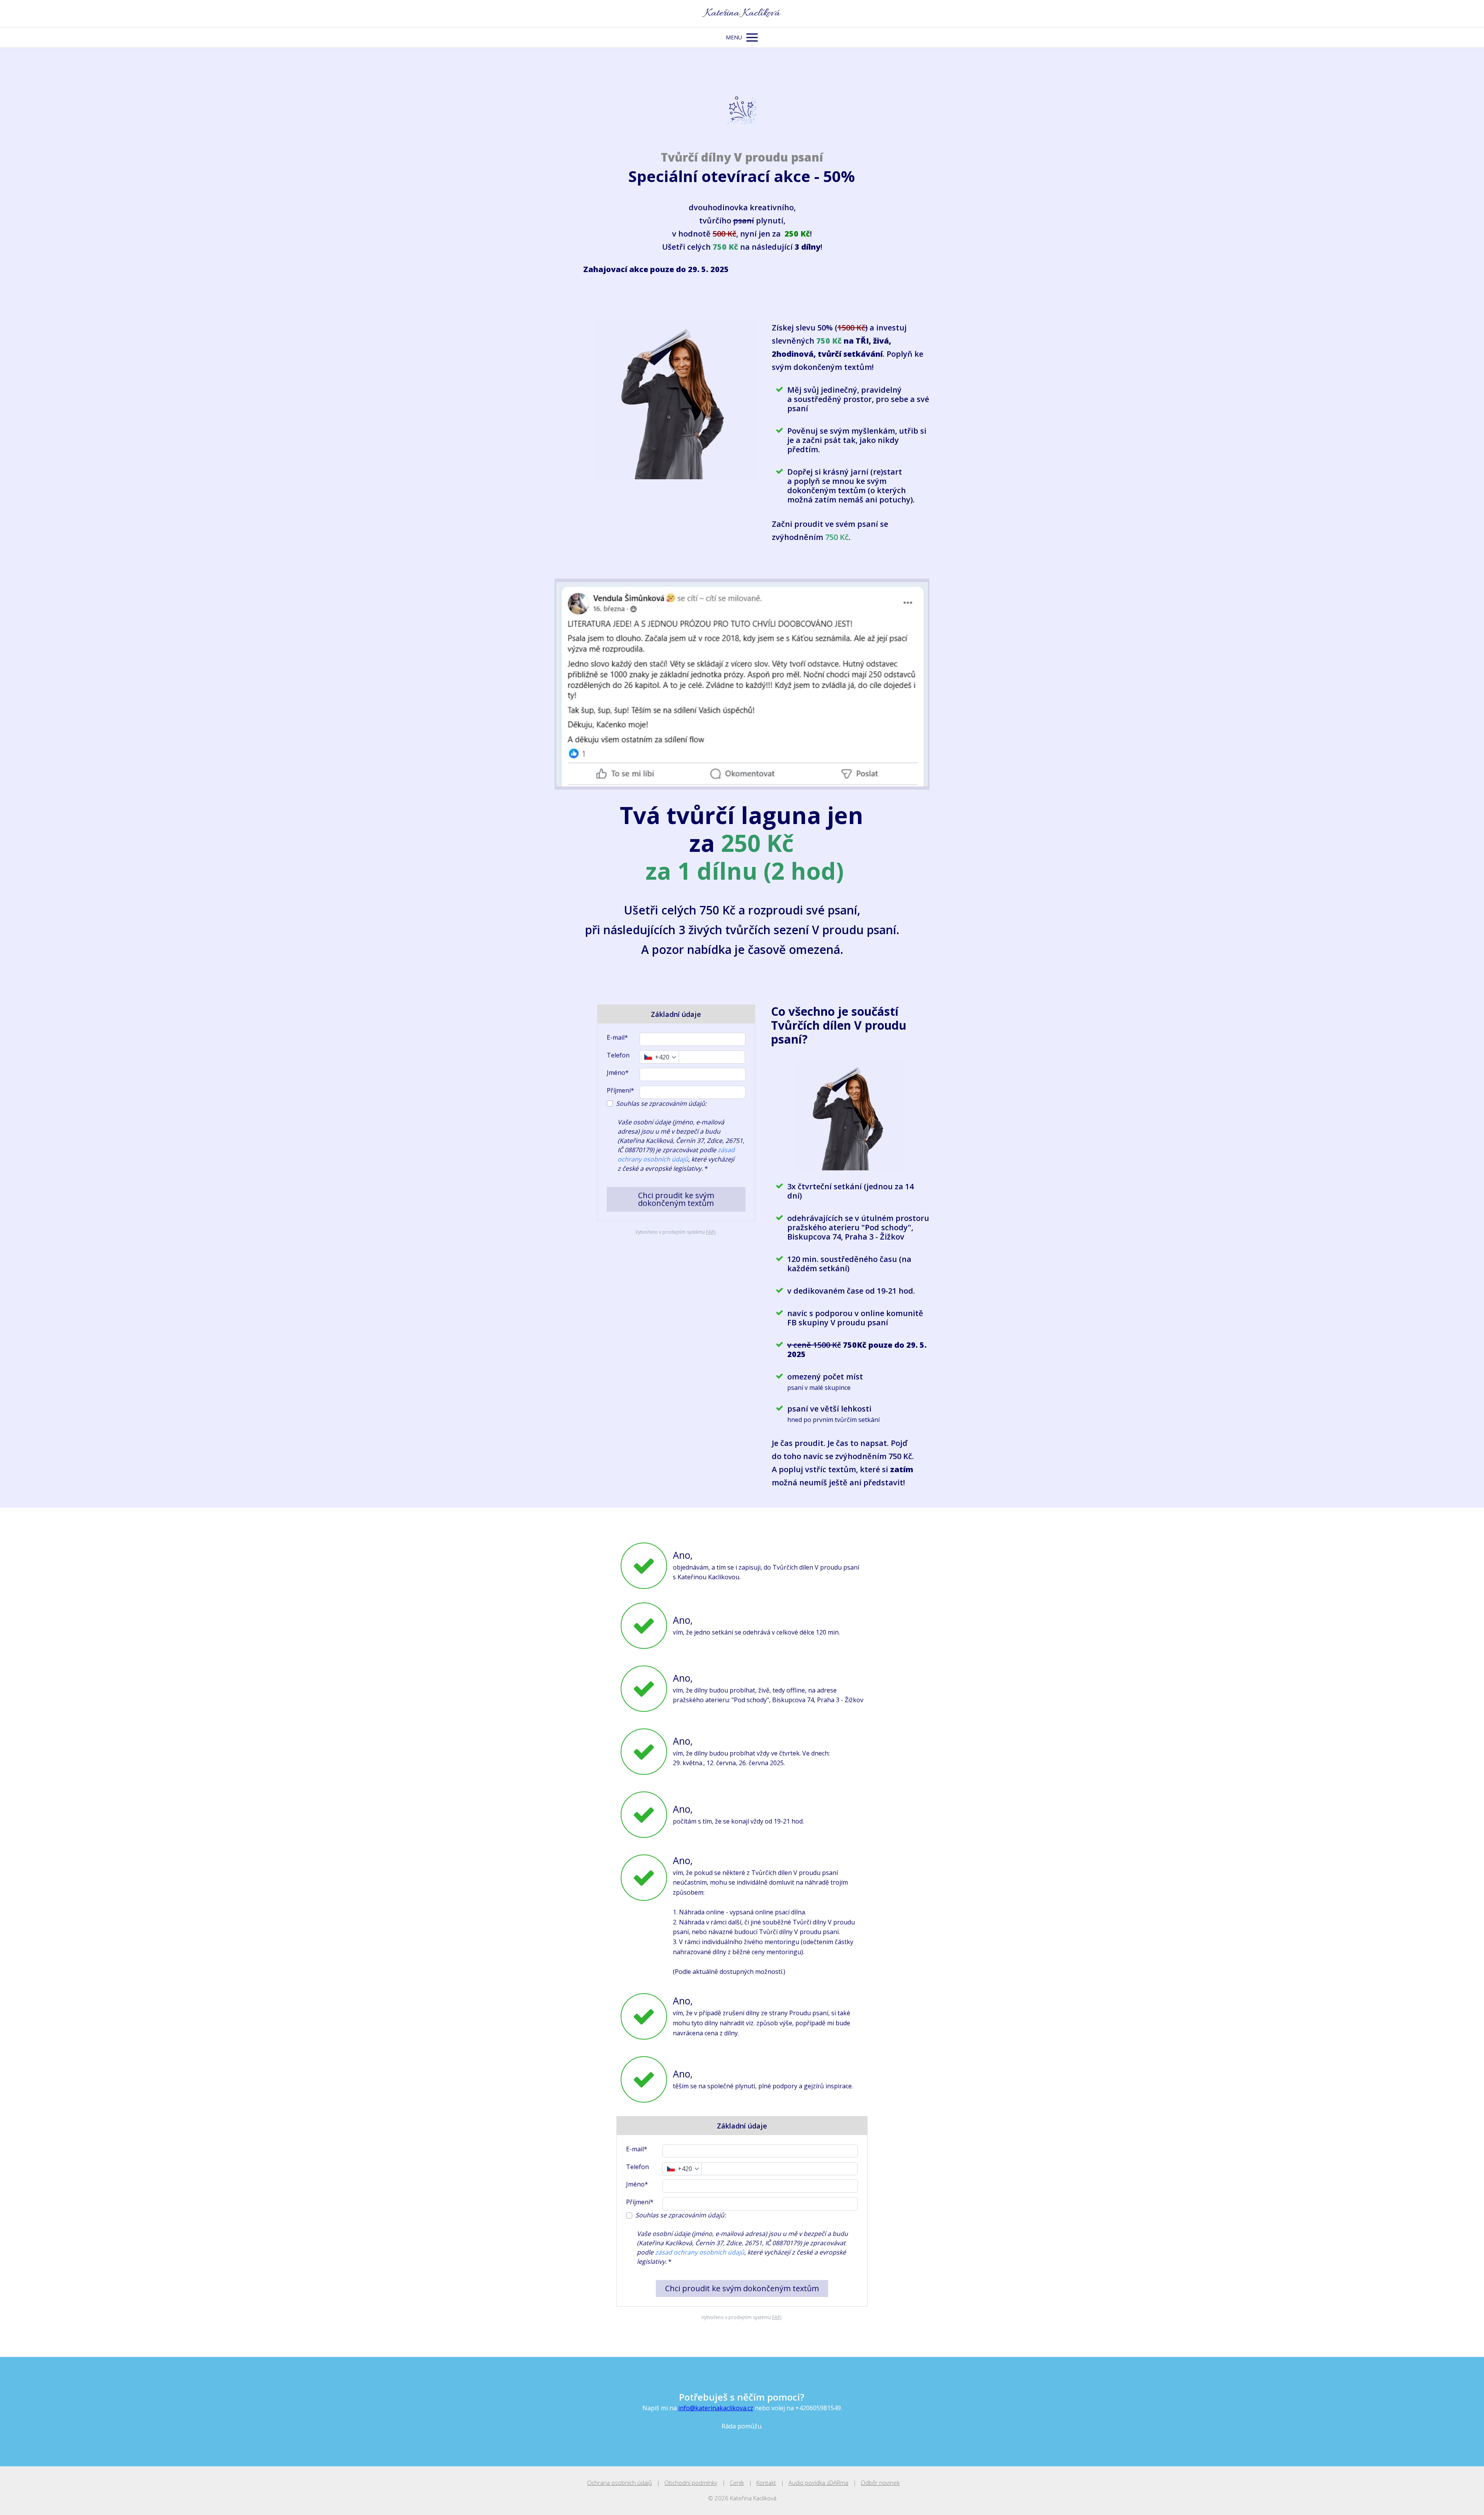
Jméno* (618, 1073)
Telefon (618, 1055)
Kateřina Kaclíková (742, 14)
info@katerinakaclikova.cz (716, 2408)
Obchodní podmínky (691, 2483)
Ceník (737, 2483)
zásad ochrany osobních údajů (700, 2252)
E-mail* (617, 1037)
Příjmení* (620, 1090)
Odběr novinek (880, 2483)
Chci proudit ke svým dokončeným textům (676, 1199)
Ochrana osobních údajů (619, 2483)
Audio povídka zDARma (818, 2483)
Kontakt (766, 2483)
